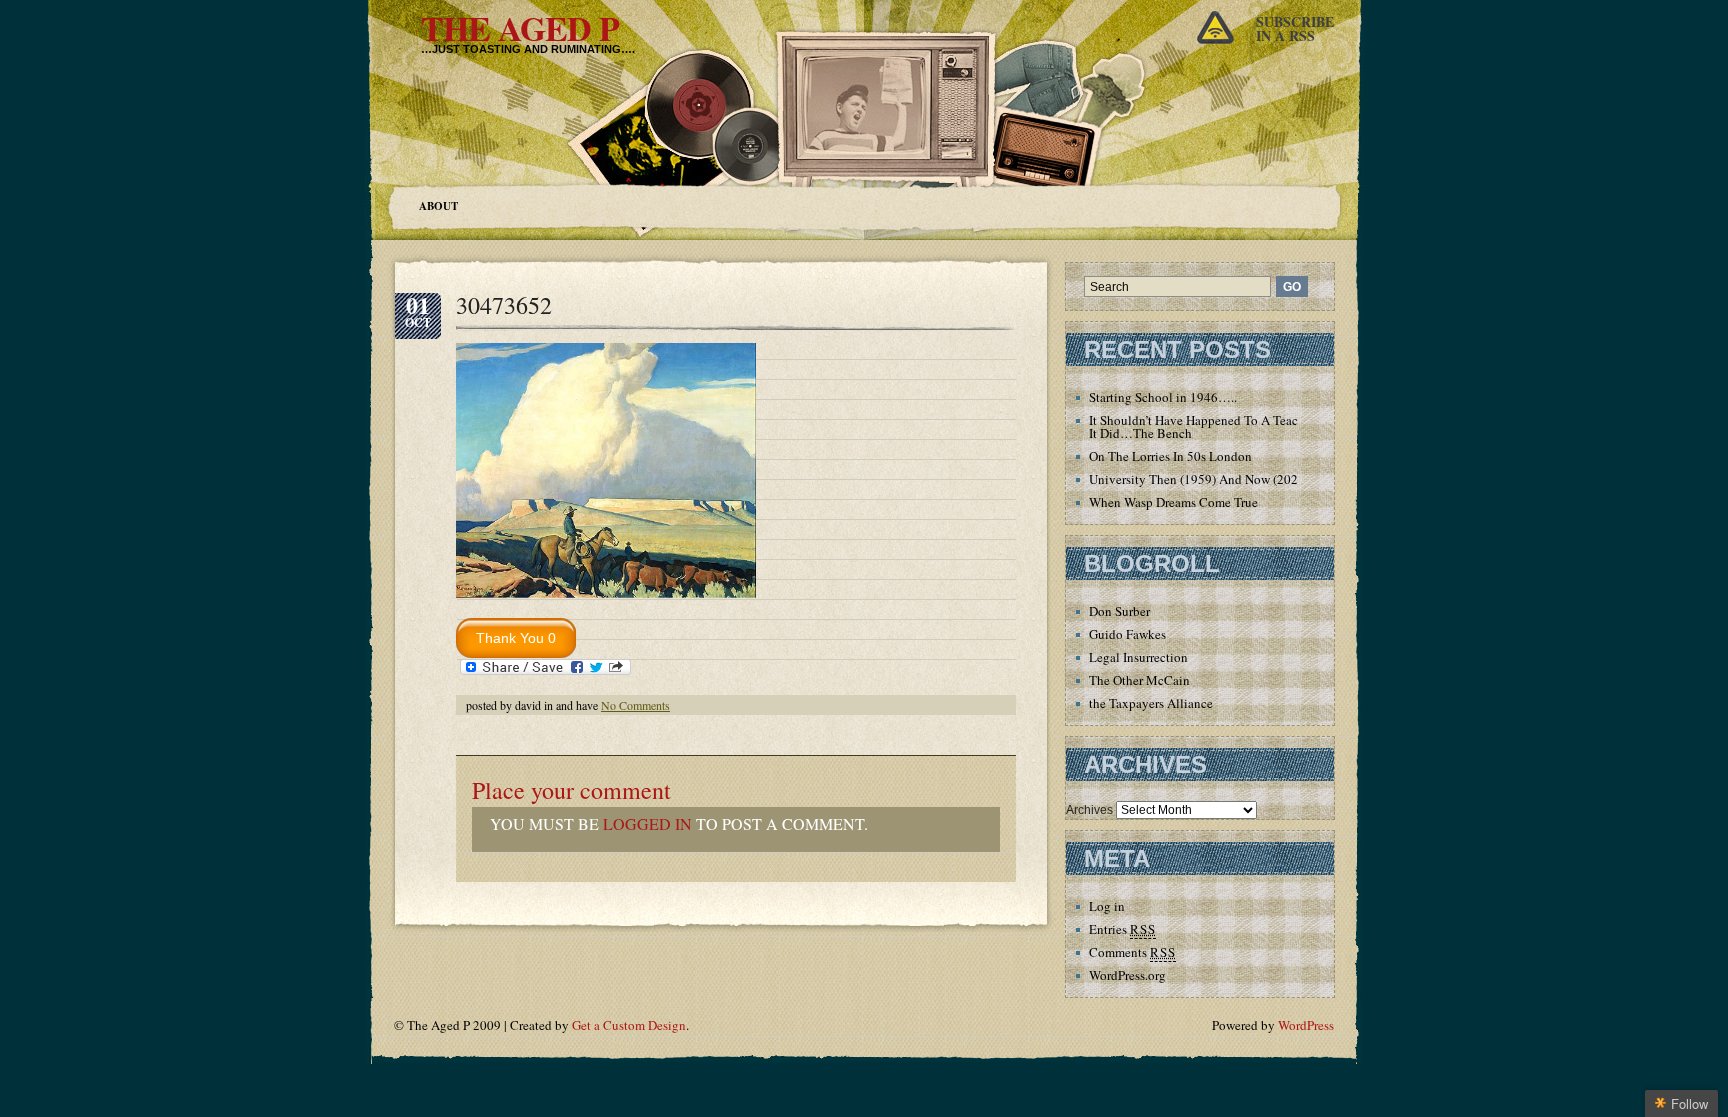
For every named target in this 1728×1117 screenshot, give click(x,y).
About (438, 206)
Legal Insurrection (1138, 657)
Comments (1132, 952)
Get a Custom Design (629, 1025)
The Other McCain (1139, 680)
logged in (647, 823)
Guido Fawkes (1127, 634)
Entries (1122, 929)
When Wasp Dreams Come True (1173, 502)
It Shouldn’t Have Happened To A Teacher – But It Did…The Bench (1218, 426)
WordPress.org (1127, 975)
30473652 (504, 305)
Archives (1089, 810)
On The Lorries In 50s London (1170, 456)
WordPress (1306, 1025)
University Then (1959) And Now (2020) (1199, 479)
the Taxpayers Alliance (1151, 703)
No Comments (635, 705)
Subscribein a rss (1295, 28)
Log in (1107, 906)
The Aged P (520, 28)
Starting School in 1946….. (1163, 397)
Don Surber (1119, 611)
